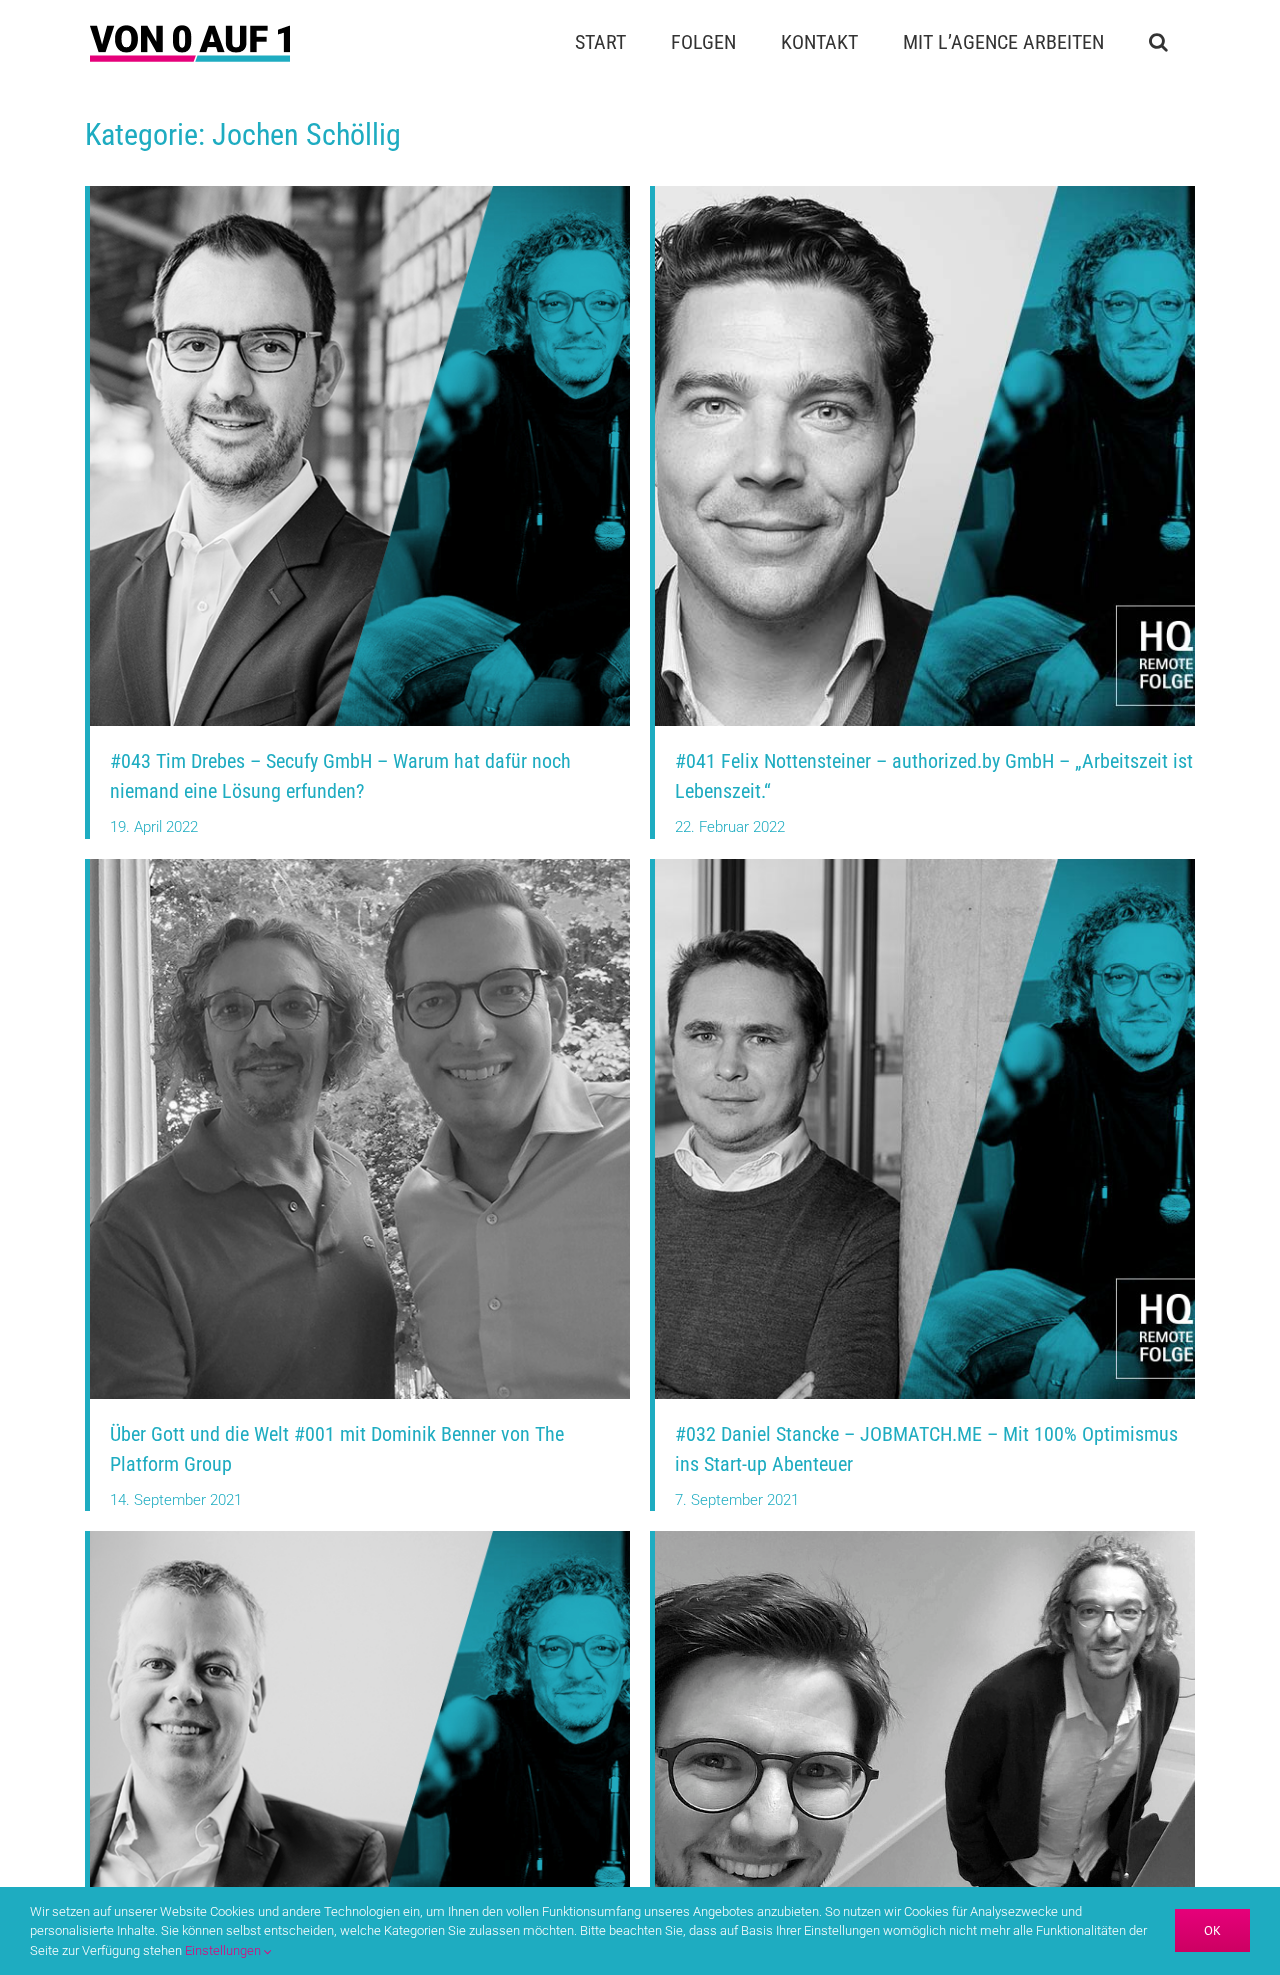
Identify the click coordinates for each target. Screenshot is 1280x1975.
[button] (1158, 42)
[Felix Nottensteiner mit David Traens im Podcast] (925, 193)
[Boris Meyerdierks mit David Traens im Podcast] (360, 1538)
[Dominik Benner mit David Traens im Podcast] (360, 866)
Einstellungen (224, 1950)
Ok (1212, 1930)
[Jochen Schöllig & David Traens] (925, 1538)
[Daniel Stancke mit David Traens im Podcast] (925, 866)
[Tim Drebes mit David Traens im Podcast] (360, 193)
